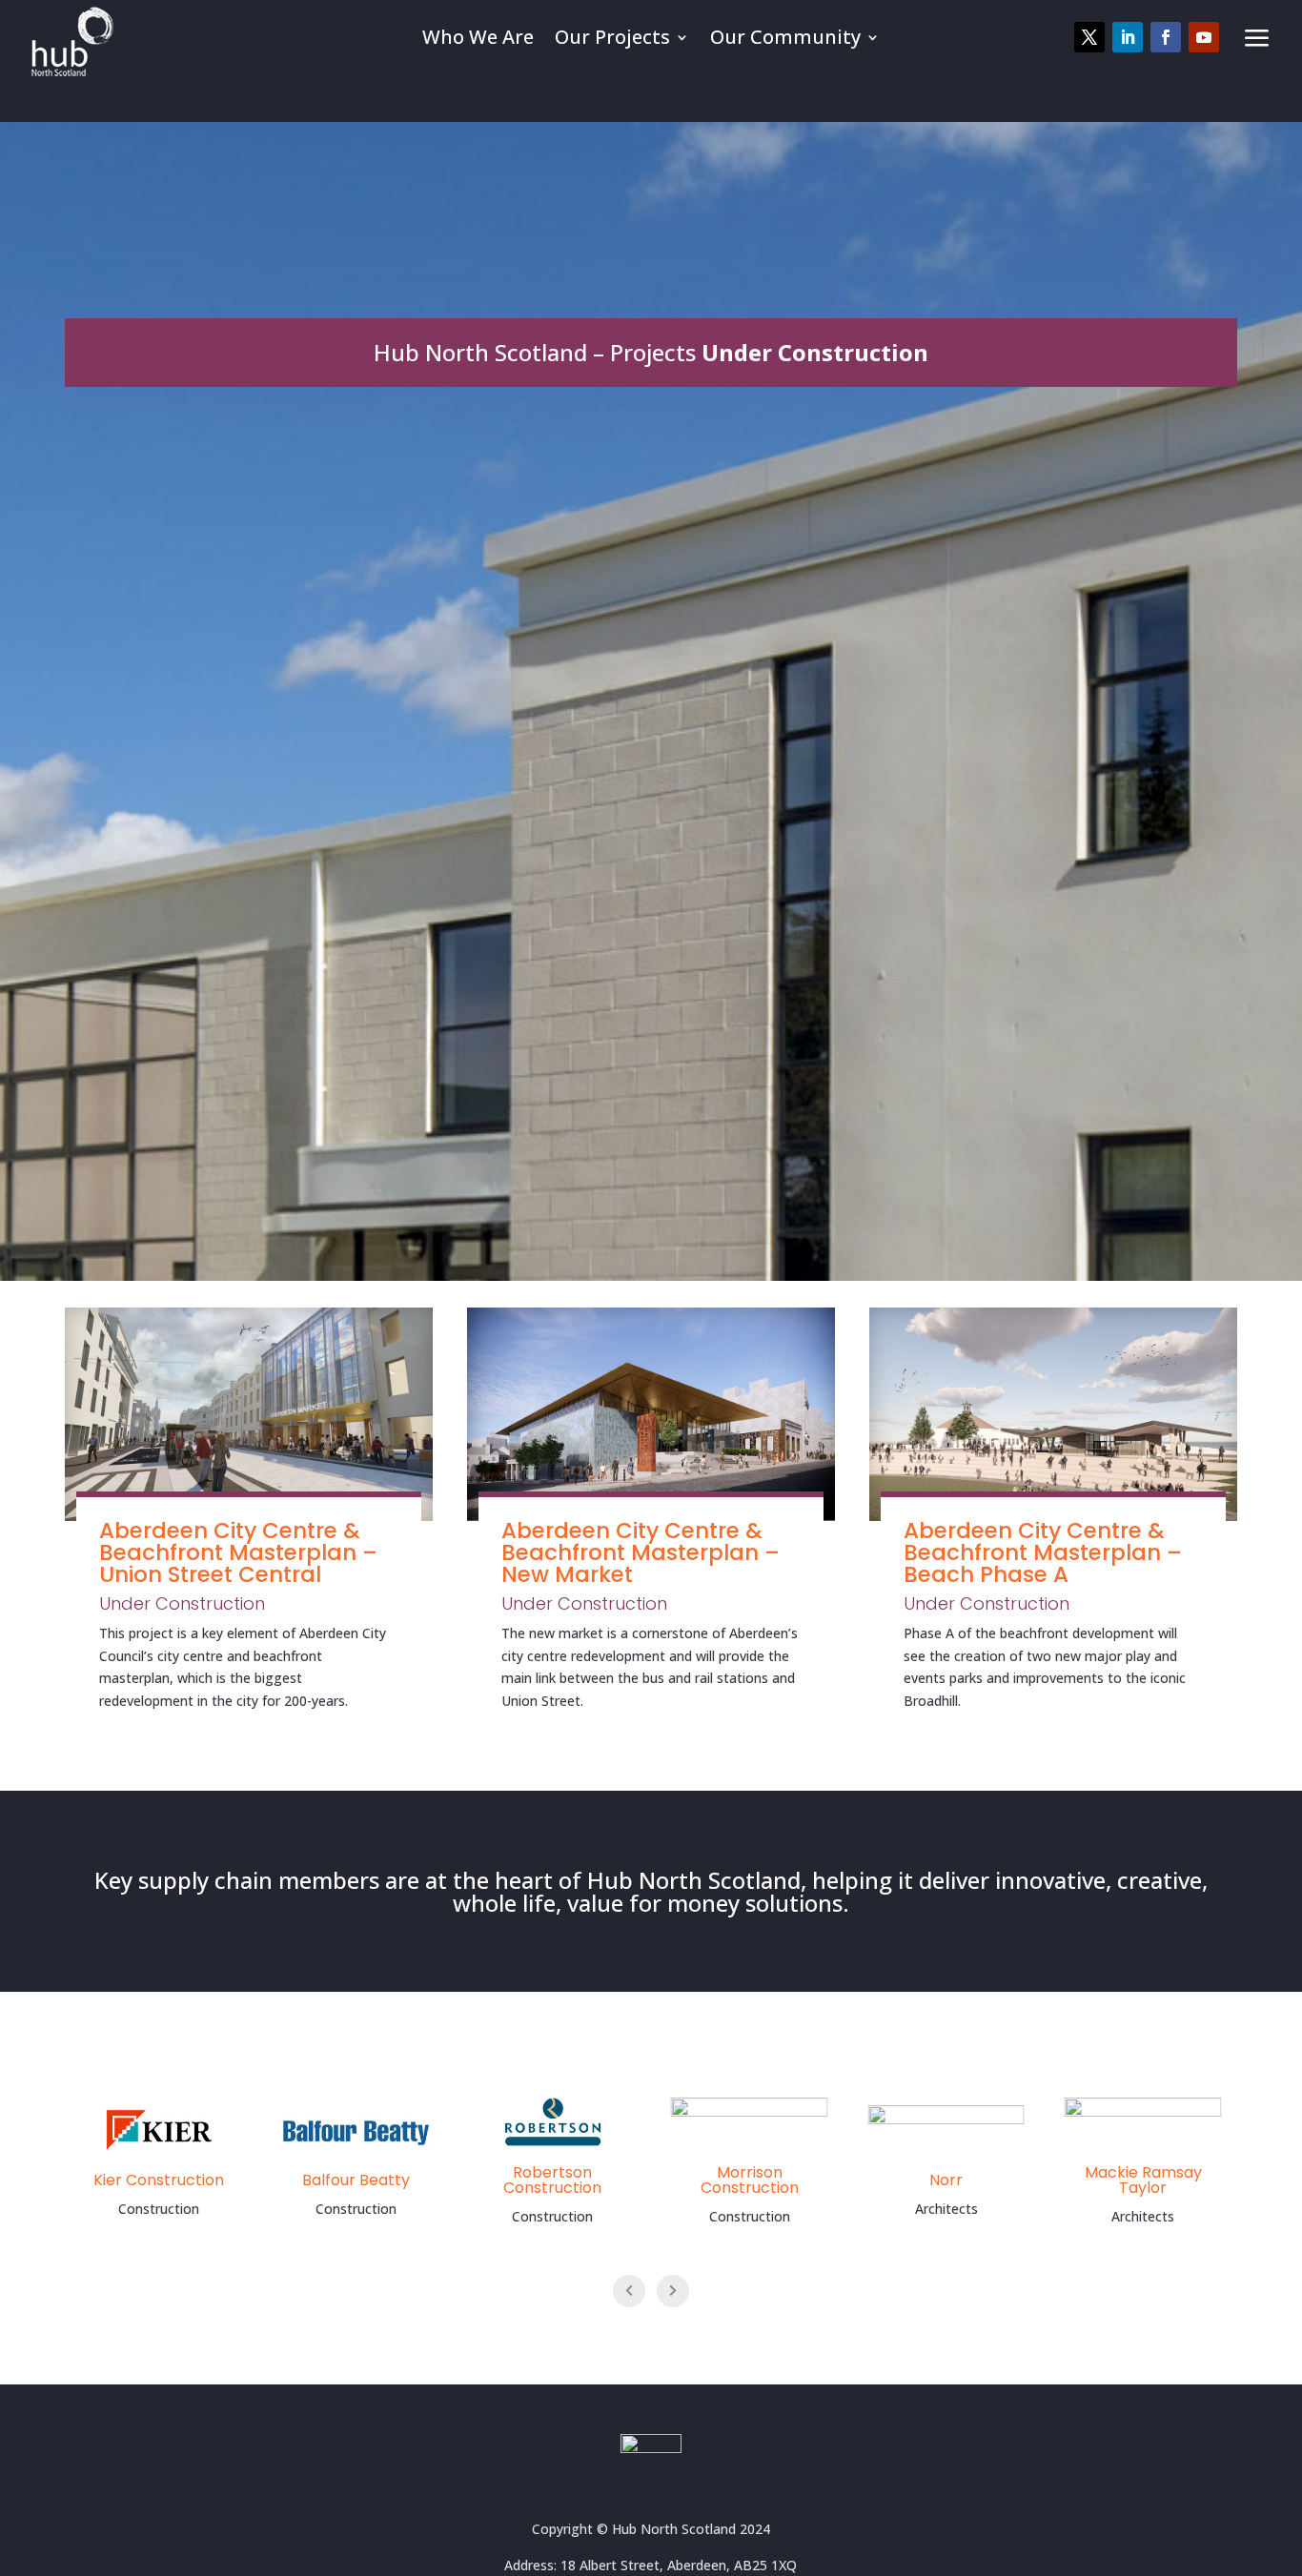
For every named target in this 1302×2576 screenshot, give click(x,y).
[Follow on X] (1089, 37)
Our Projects (612, 38)
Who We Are (478, 38)
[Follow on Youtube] (1204, 37)
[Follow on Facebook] (1166, 37)
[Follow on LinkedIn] (1128, 37)
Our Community (785, 38)
